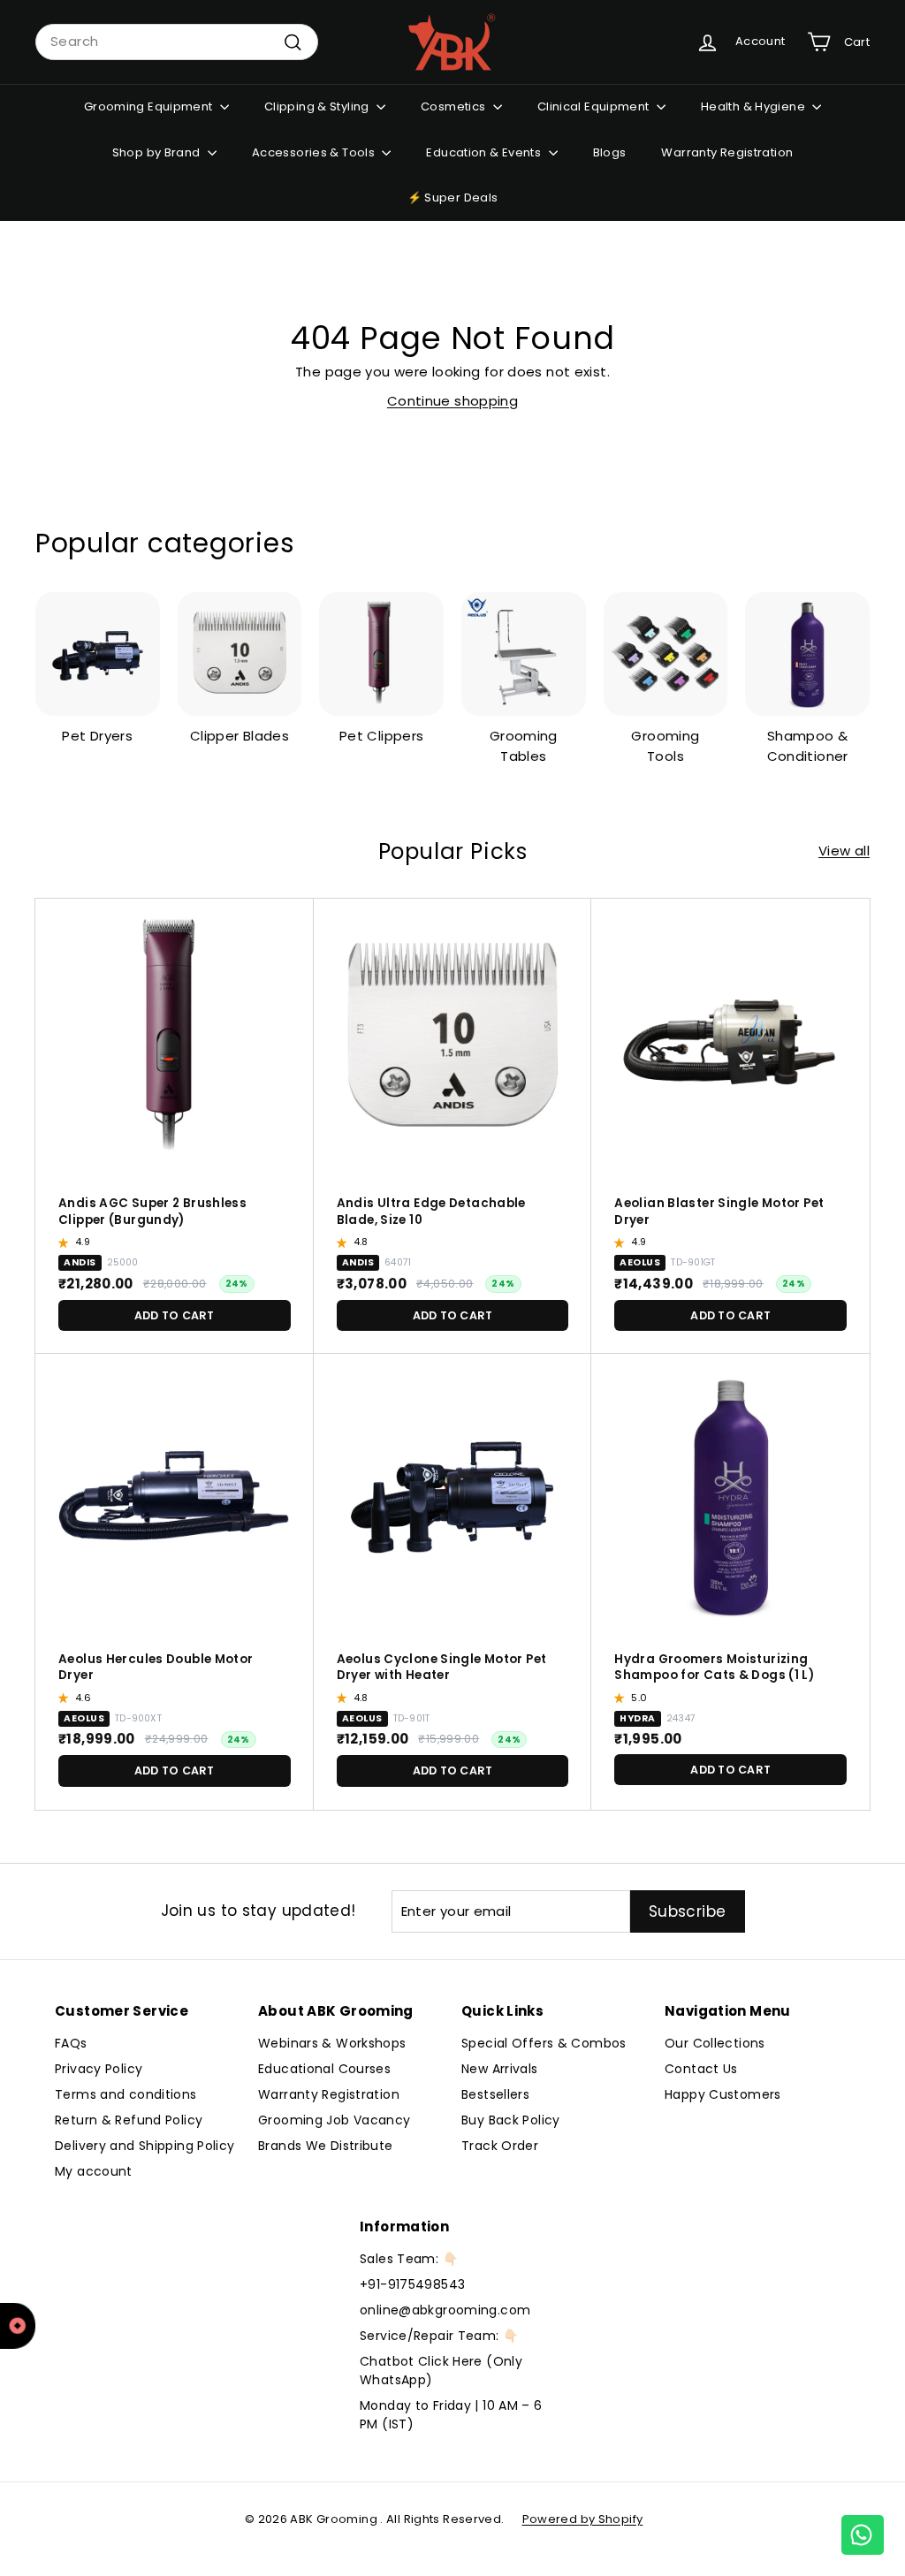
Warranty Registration (727, 152)
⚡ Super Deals (453, 198)
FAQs (71, 2043)
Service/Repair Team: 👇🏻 (439, 2336)
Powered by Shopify (583, 2519)
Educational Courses (324, 2069)
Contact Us (701, 2069)
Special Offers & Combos (544, 2043)
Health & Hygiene (754, 106)
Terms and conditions (126, 2094)
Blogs (610, 152)
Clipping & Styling (318, 106)
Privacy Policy (99, 2069)
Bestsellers (495, 2094)
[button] (65, 1242)
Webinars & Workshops (332, 2043)
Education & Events (485, 152)
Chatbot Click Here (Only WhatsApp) (441, 2371)
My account (94, 2171)
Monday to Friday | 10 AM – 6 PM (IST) (451, 2415)
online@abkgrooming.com (445, 2310)
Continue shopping (452, 401)
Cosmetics (455, 106)
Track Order (500, 2146)
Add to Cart (175, 1315)
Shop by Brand (158, 152)
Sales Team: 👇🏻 (409, 2259)
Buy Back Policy (511, 2120)
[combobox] (177, 42)
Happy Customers (723, 2094)
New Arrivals (500, 2069)
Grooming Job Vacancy (335, 2120)
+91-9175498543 (412, 2284)
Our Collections (715, 2043)
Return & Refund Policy (129, 2120)
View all (844, 851)
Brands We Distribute (326, 2146)
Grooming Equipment (150, 106)
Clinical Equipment (595, 106)
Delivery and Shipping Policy (145, 2146)
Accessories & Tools (315, 152)
